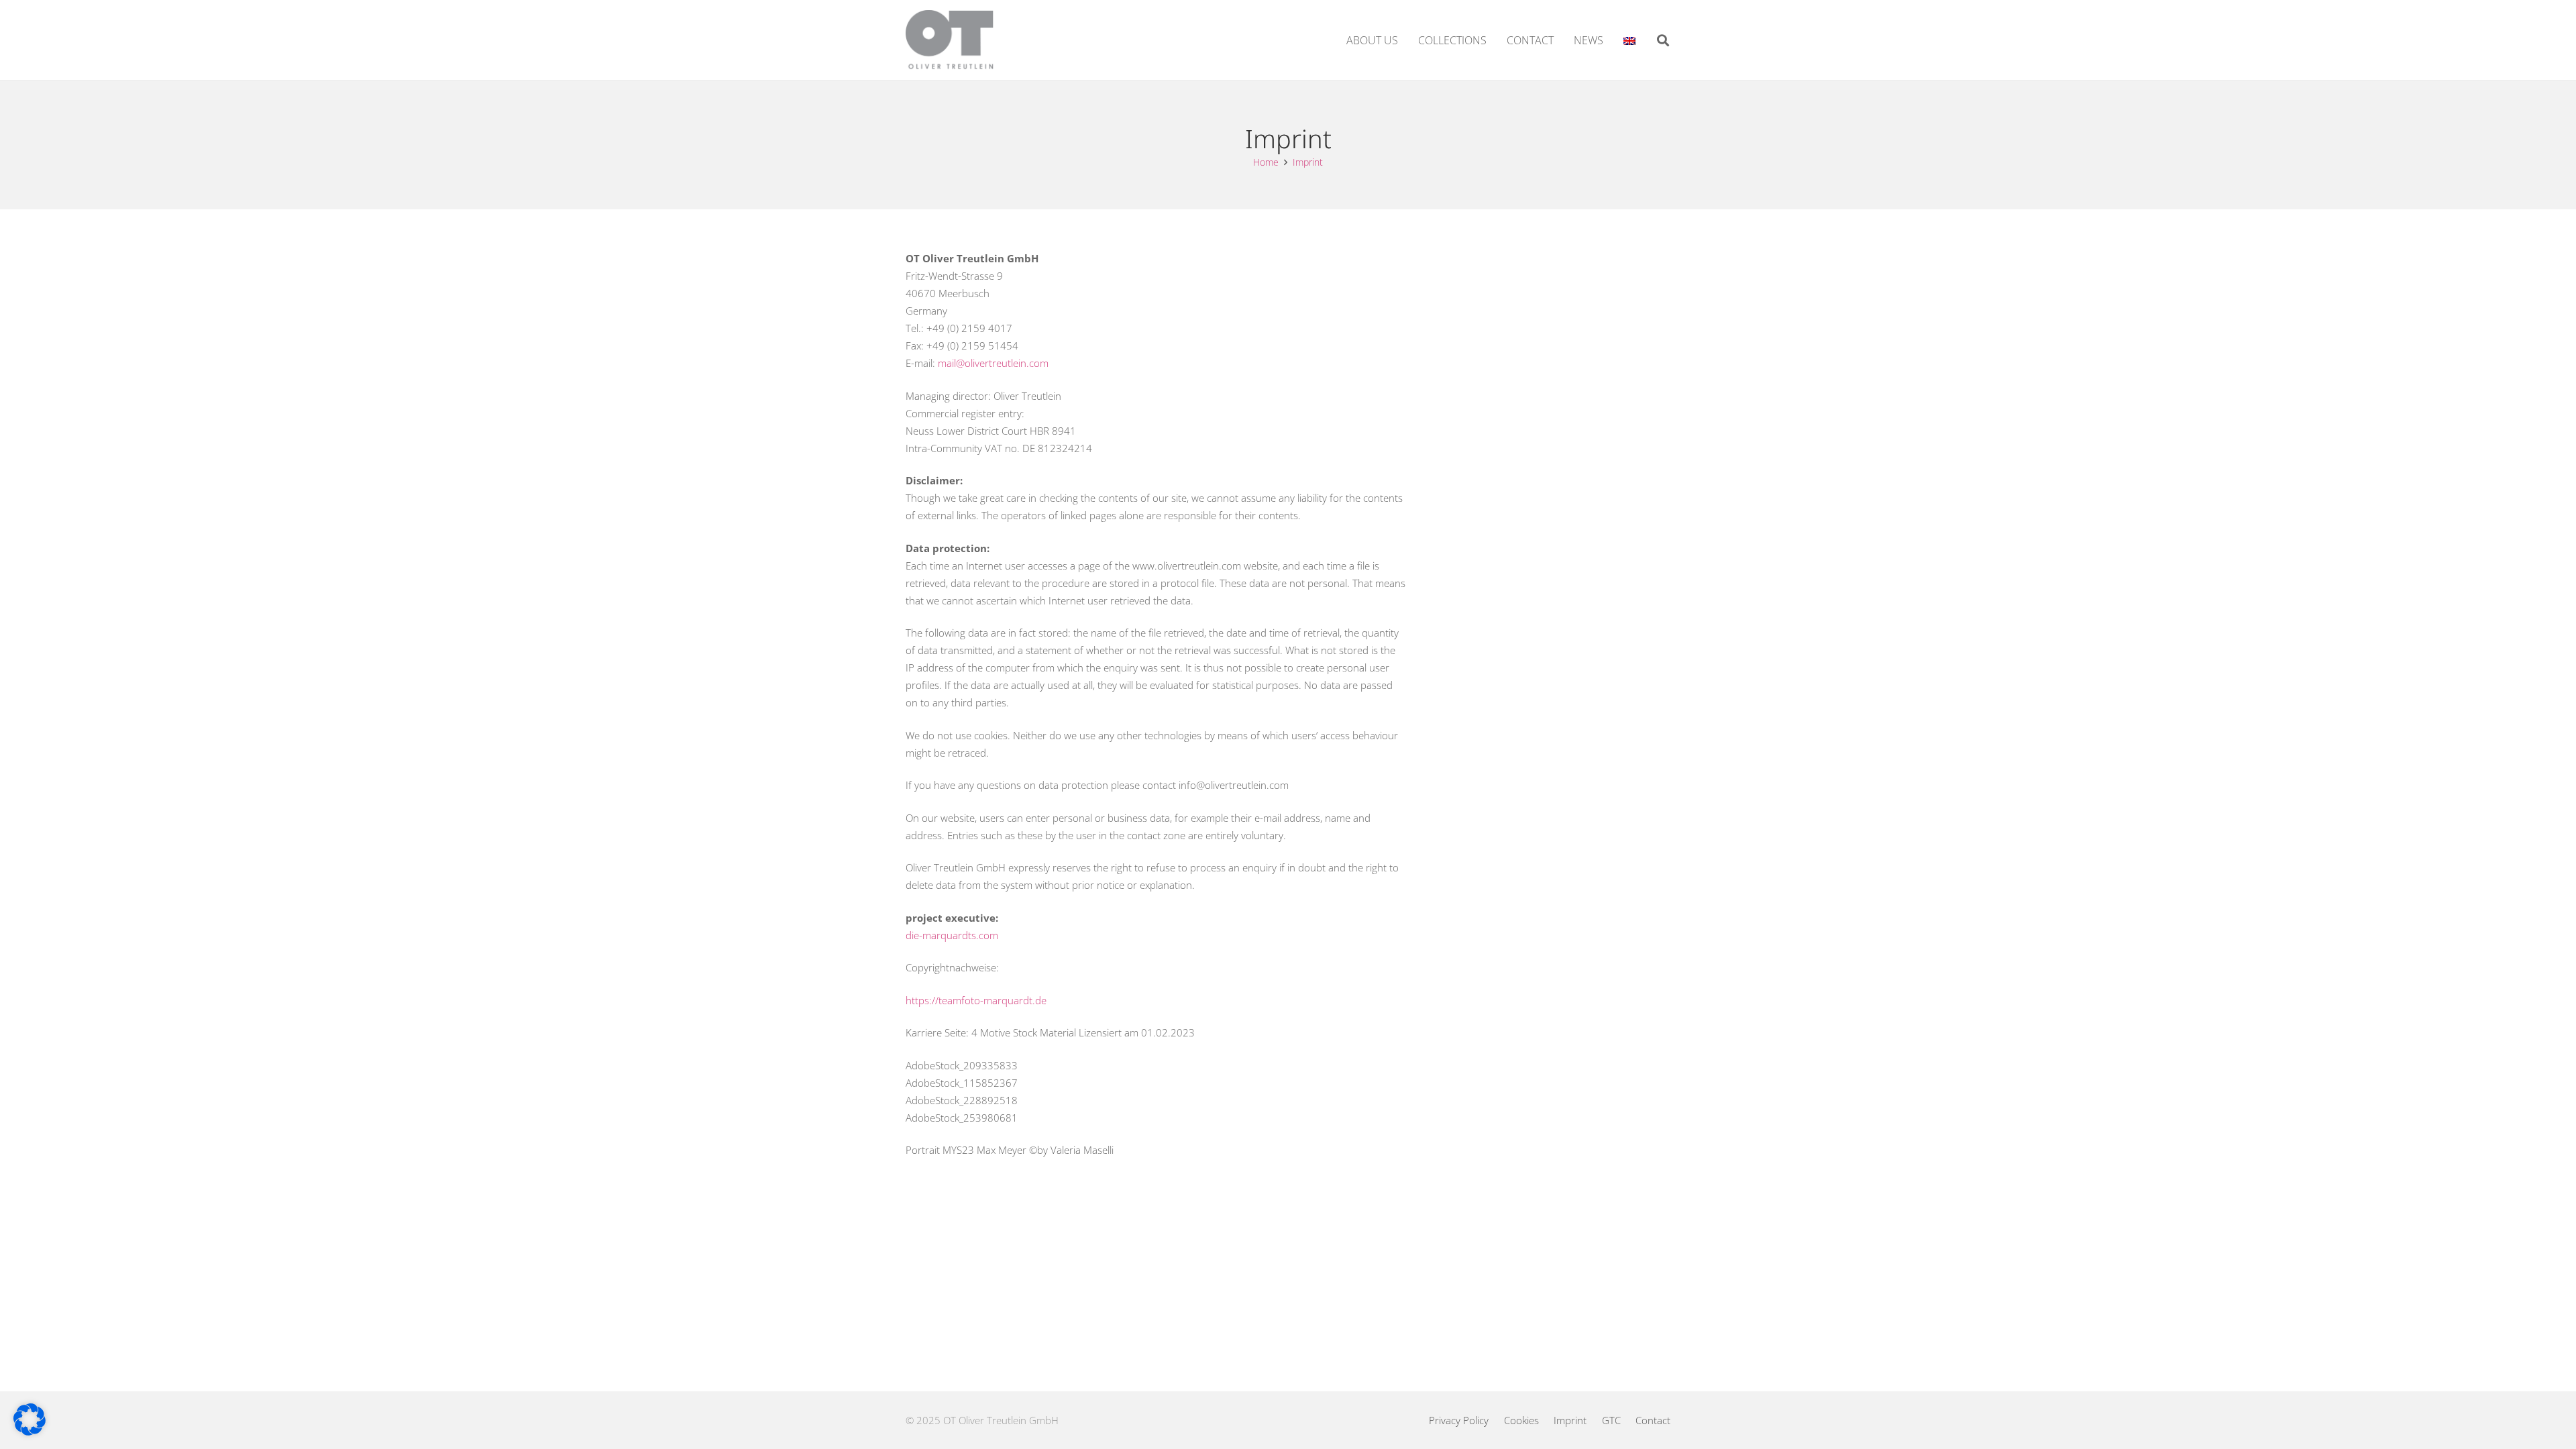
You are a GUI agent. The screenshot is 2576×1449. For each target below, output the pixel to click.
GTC (1611, 1420)
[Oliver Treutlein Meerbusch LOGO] (950, 40)
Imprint (1570, 1420)
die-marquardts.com (952, 935)
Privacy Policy (1459, 1420)
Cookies (1521, 1420)
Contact (1653, 1420)
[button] (1663, 40)
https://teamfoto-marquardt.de (976, 1000)
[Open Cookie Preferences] (30, 1432)
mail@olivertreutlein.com (993, 363)
